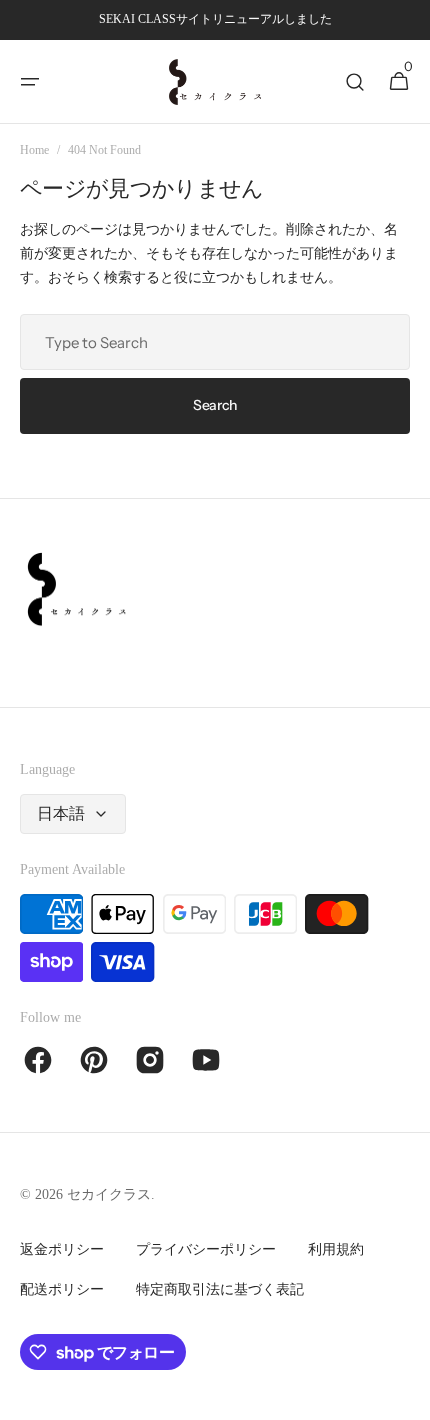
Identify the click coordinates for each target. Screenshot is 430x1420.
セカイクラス (109, 1194)
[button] (30, 82)
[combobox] (215, 342)
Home (34, 150)
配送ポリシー (62, 1289)
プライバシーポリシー (206, 1249)
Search (215, 405)
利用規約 (336, 1249)
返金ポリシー (62, 1249)
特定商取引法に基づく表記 (220, 1289)
